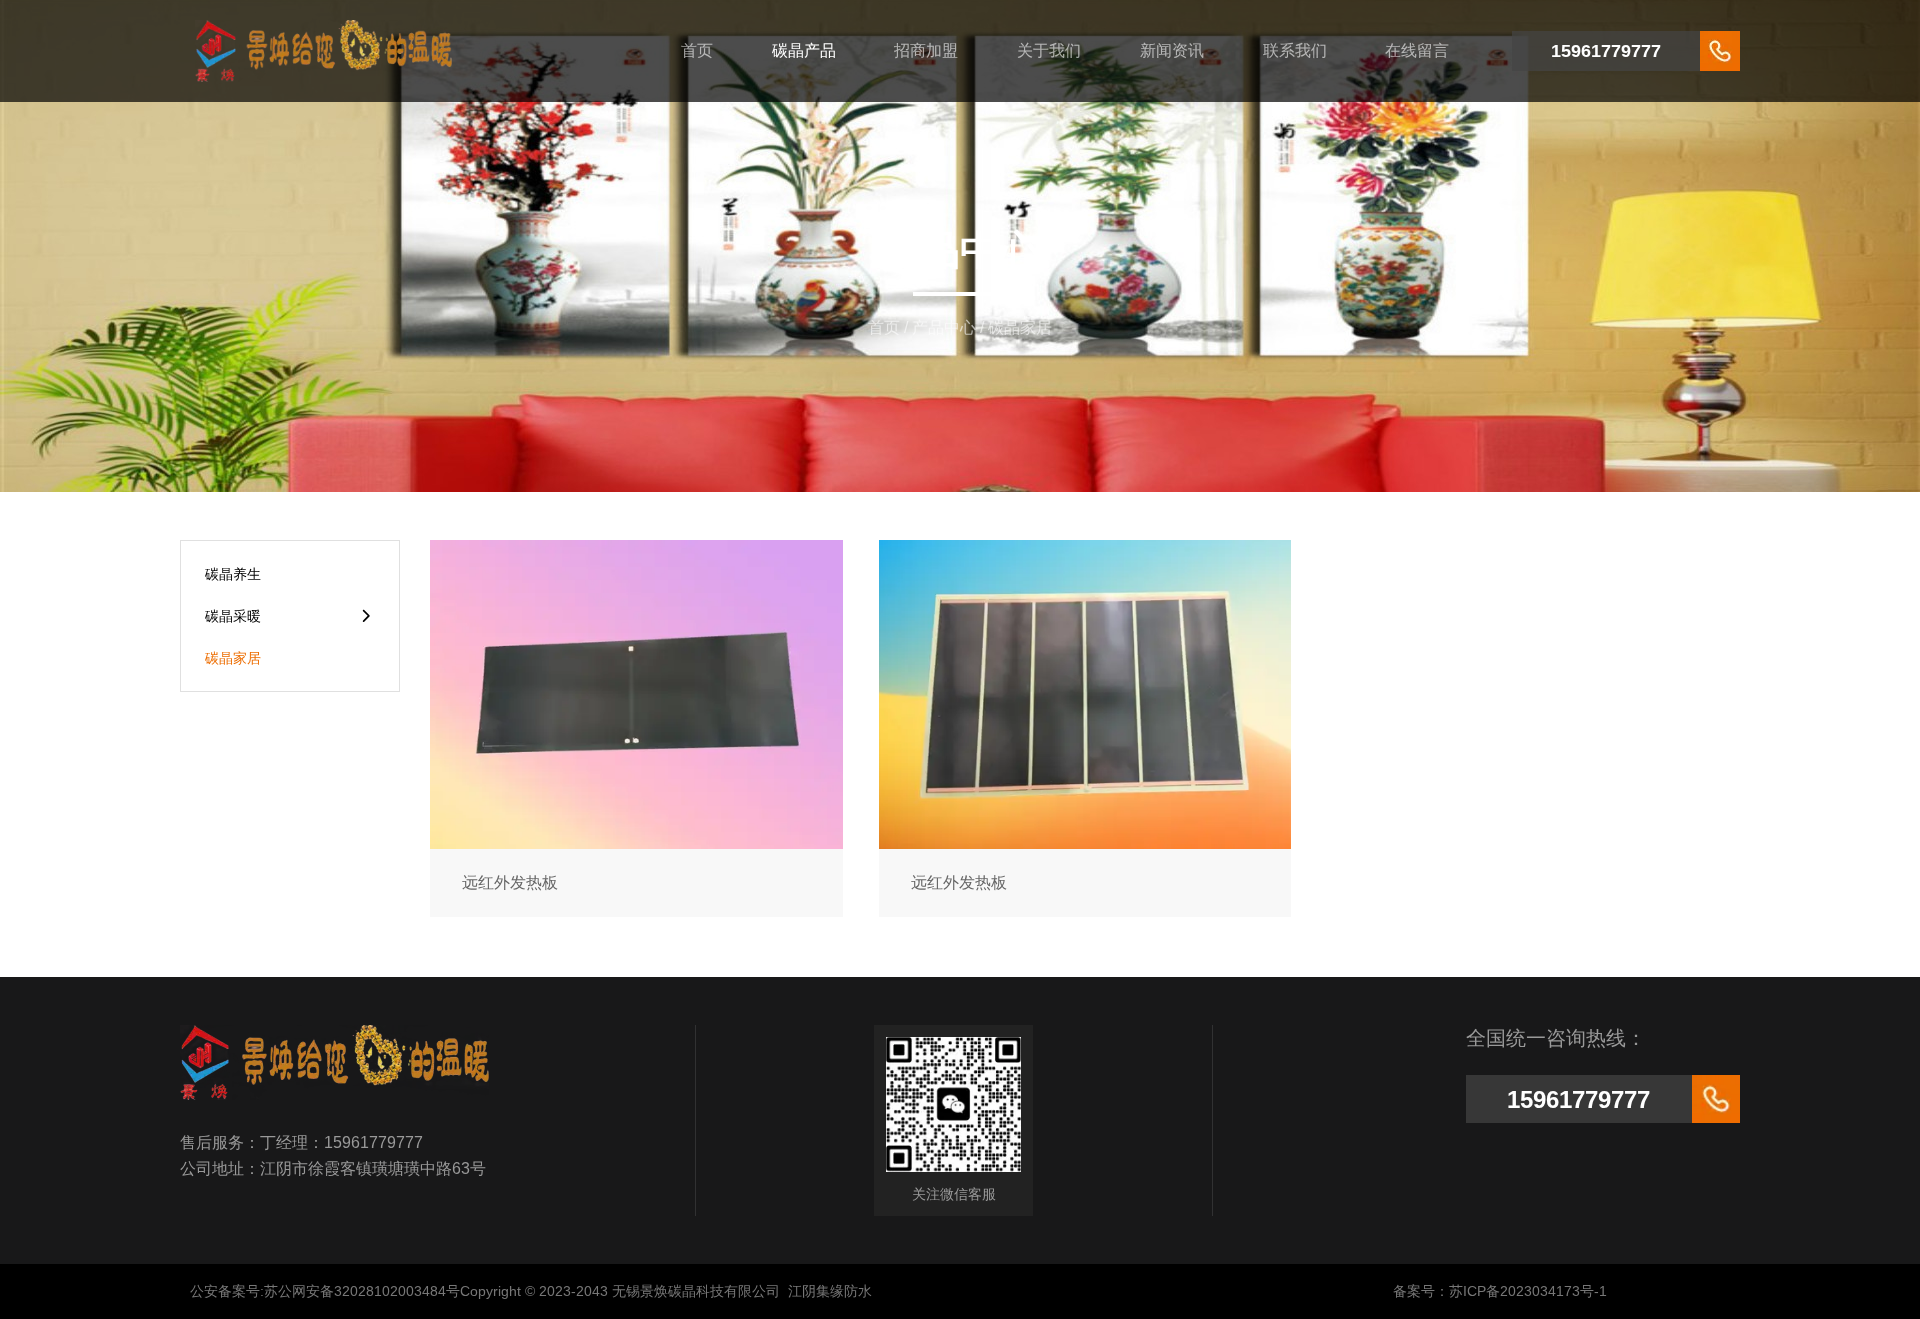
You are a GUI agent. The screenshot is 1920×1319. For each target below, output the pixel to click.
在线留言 (1417, 50)
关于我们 (1049, 50)
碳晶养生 (233, 574)
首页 (697, 50)
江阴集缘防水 (830, 1291)
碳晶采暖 (233, 616)
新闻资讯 (1172, 50)
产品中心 (944, 327)
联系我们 (1295, 50)
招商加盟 (926, 50)
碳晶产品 (804, 50)
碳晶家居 (233, 658)
